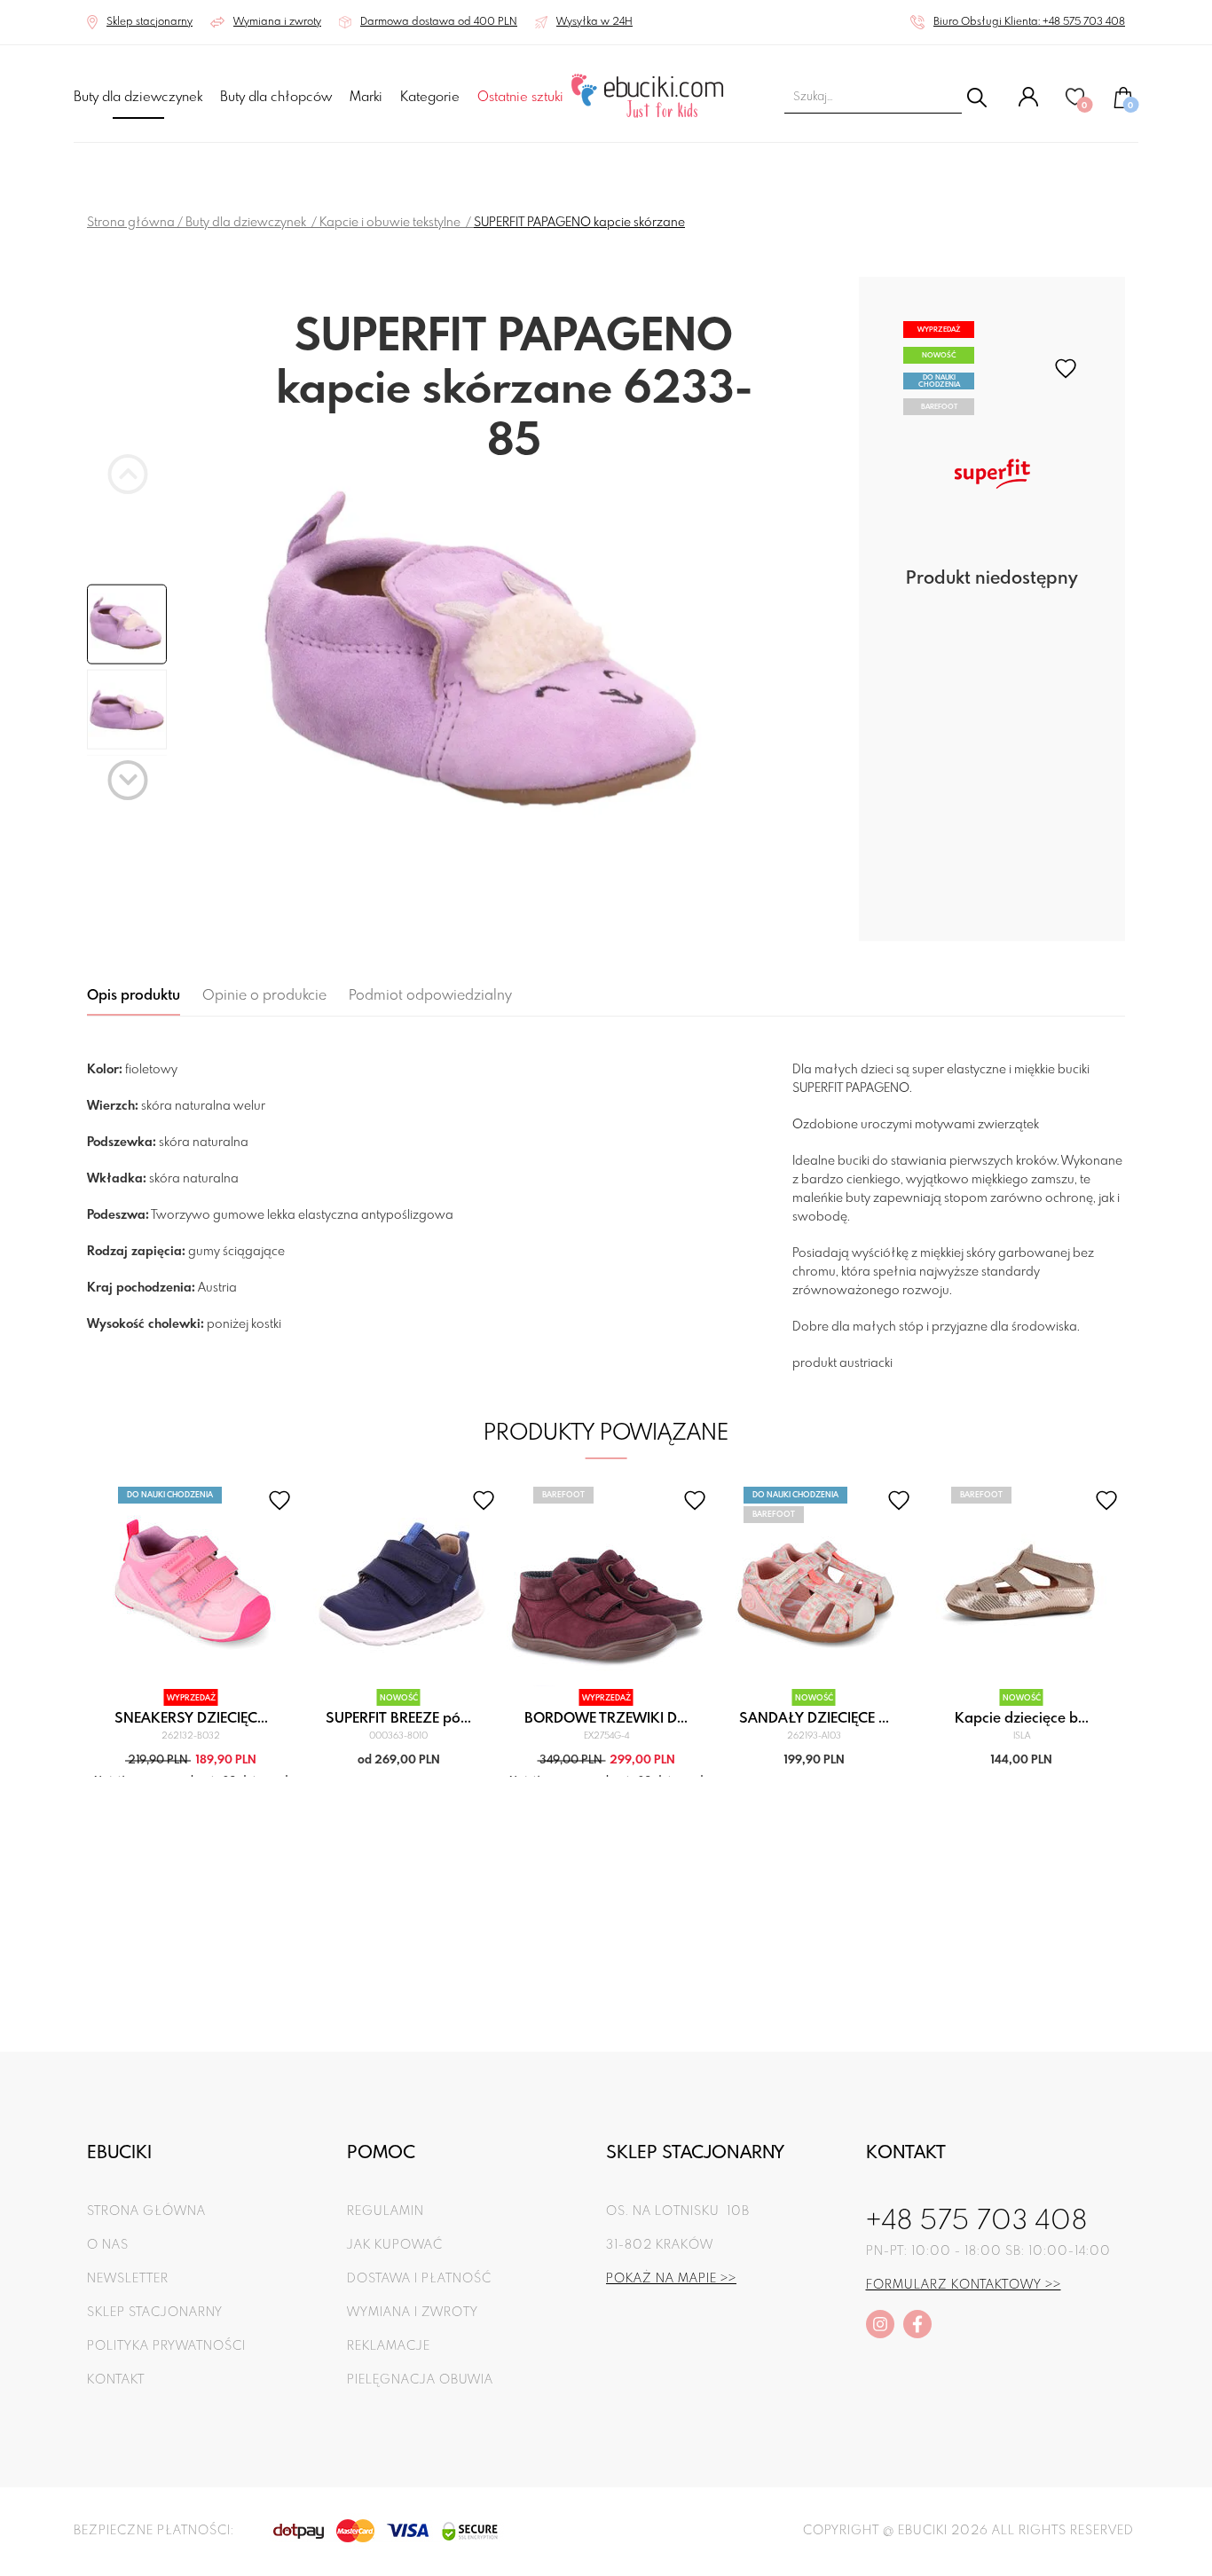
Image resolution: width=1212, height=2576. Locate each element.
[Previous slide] (128, 474)
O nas (108, 2245)
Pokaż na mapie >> (671, 2279)
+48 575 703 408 (977, 2222)
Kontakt (116, 2380)
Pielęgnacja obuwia (420, 2380)
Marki (366, 98)
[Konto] (1028, 104)
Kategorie (430, 98)
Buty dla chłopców (276, 98)
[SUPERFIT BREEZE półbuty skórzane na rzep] (399, 1586)
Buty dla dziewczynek (138, 98)
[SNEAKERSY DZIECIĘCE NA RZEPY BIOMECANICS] (191, 1586)
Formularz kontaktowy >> (964, 2285)
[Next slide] (128, 780)
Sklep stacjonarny (155, 2313)
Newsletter (128, 2279)
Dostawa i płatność (419, 2279)
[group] (514, 655)
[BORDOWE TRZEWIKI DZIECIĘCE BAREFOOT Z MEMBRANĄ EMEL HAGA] (606, 1586)
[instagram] (880, 2324)
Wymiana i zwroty (413, 2313)
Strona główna (131, 223)
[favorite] (1066, 369)
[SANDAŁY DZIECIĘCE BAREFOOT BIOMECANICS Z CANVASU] (814, 1586)
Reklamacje (389, 2346)
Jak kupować (395, 2245)
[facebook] (917, 2324)
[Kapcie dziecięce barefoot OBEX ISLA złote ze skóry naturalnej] (1022, 1586)
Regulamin (386, 2211)
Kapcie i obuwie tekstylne (391, 223)
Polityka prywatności (166, 2346)
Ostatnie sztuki (520, 98)
